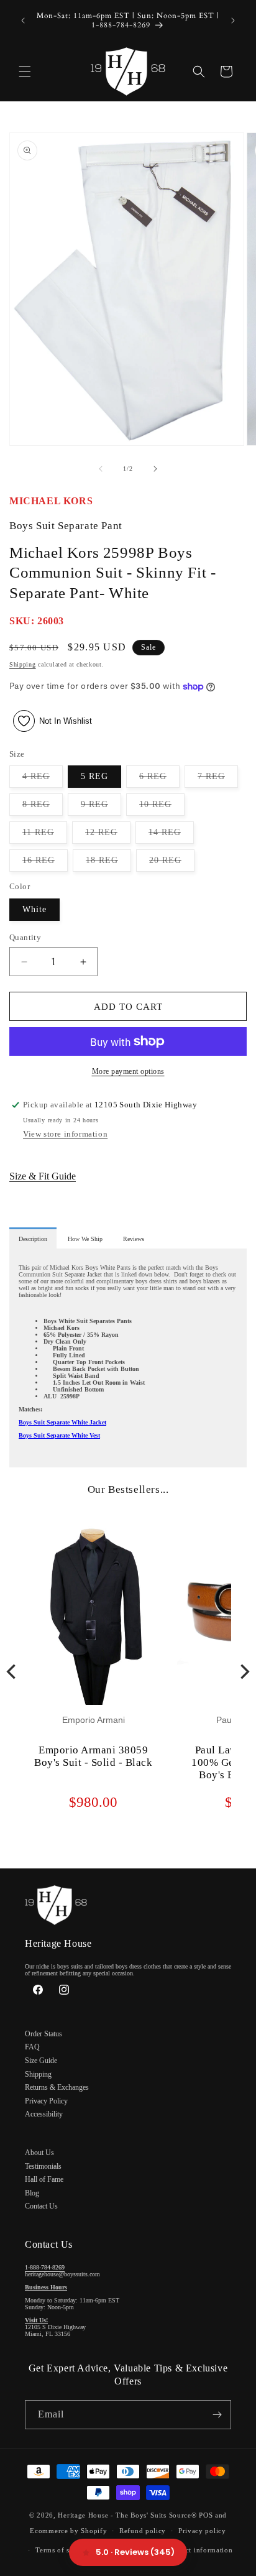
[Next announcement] (233, 21)
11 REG (45, 835)
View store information (65, 1134)
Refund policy (143, 2531)
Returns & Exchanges (57, 2087)
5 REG (94, 776)
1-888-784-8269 (45, 2267)
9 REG (101, 807)
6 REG (159, 779)
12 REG (108, 835)
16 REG (45, 863)
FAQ (32, 2047)
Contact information (199, 2550)
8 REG (43, 807)
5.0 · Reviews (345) (135, 2552)
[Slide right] (155, 469)
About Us (39, 2153)
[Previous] (12, 1672)
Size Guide (41, 2061)
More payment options (128, 1071)
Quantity (25, 937)
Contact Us (41, 2206)
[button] (25, 72)
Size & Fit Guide (43, 1176)
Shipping (23, 664)
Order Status (43, 2034)
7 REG (218, 779)
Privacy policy (202, 2531)
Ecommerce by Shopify (68, 2531)
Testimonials (43, 2166)
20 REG (172, 863)
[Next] (244, 1672)
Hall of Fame (44, 2179)
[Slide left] (101, 469)
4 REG (43, 779)
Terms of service (62, 2550)
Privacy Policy (46, 2101)
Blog (32, 2193)
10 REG (162, 807)
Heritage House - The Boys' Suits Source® (127, 2515)
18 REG (108, 863)
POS (206, 2515)
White (34, 909)
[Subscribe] (217, 2415)
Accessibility (44, 2114)
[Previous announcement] (23, 21)
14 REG (171, 835)
